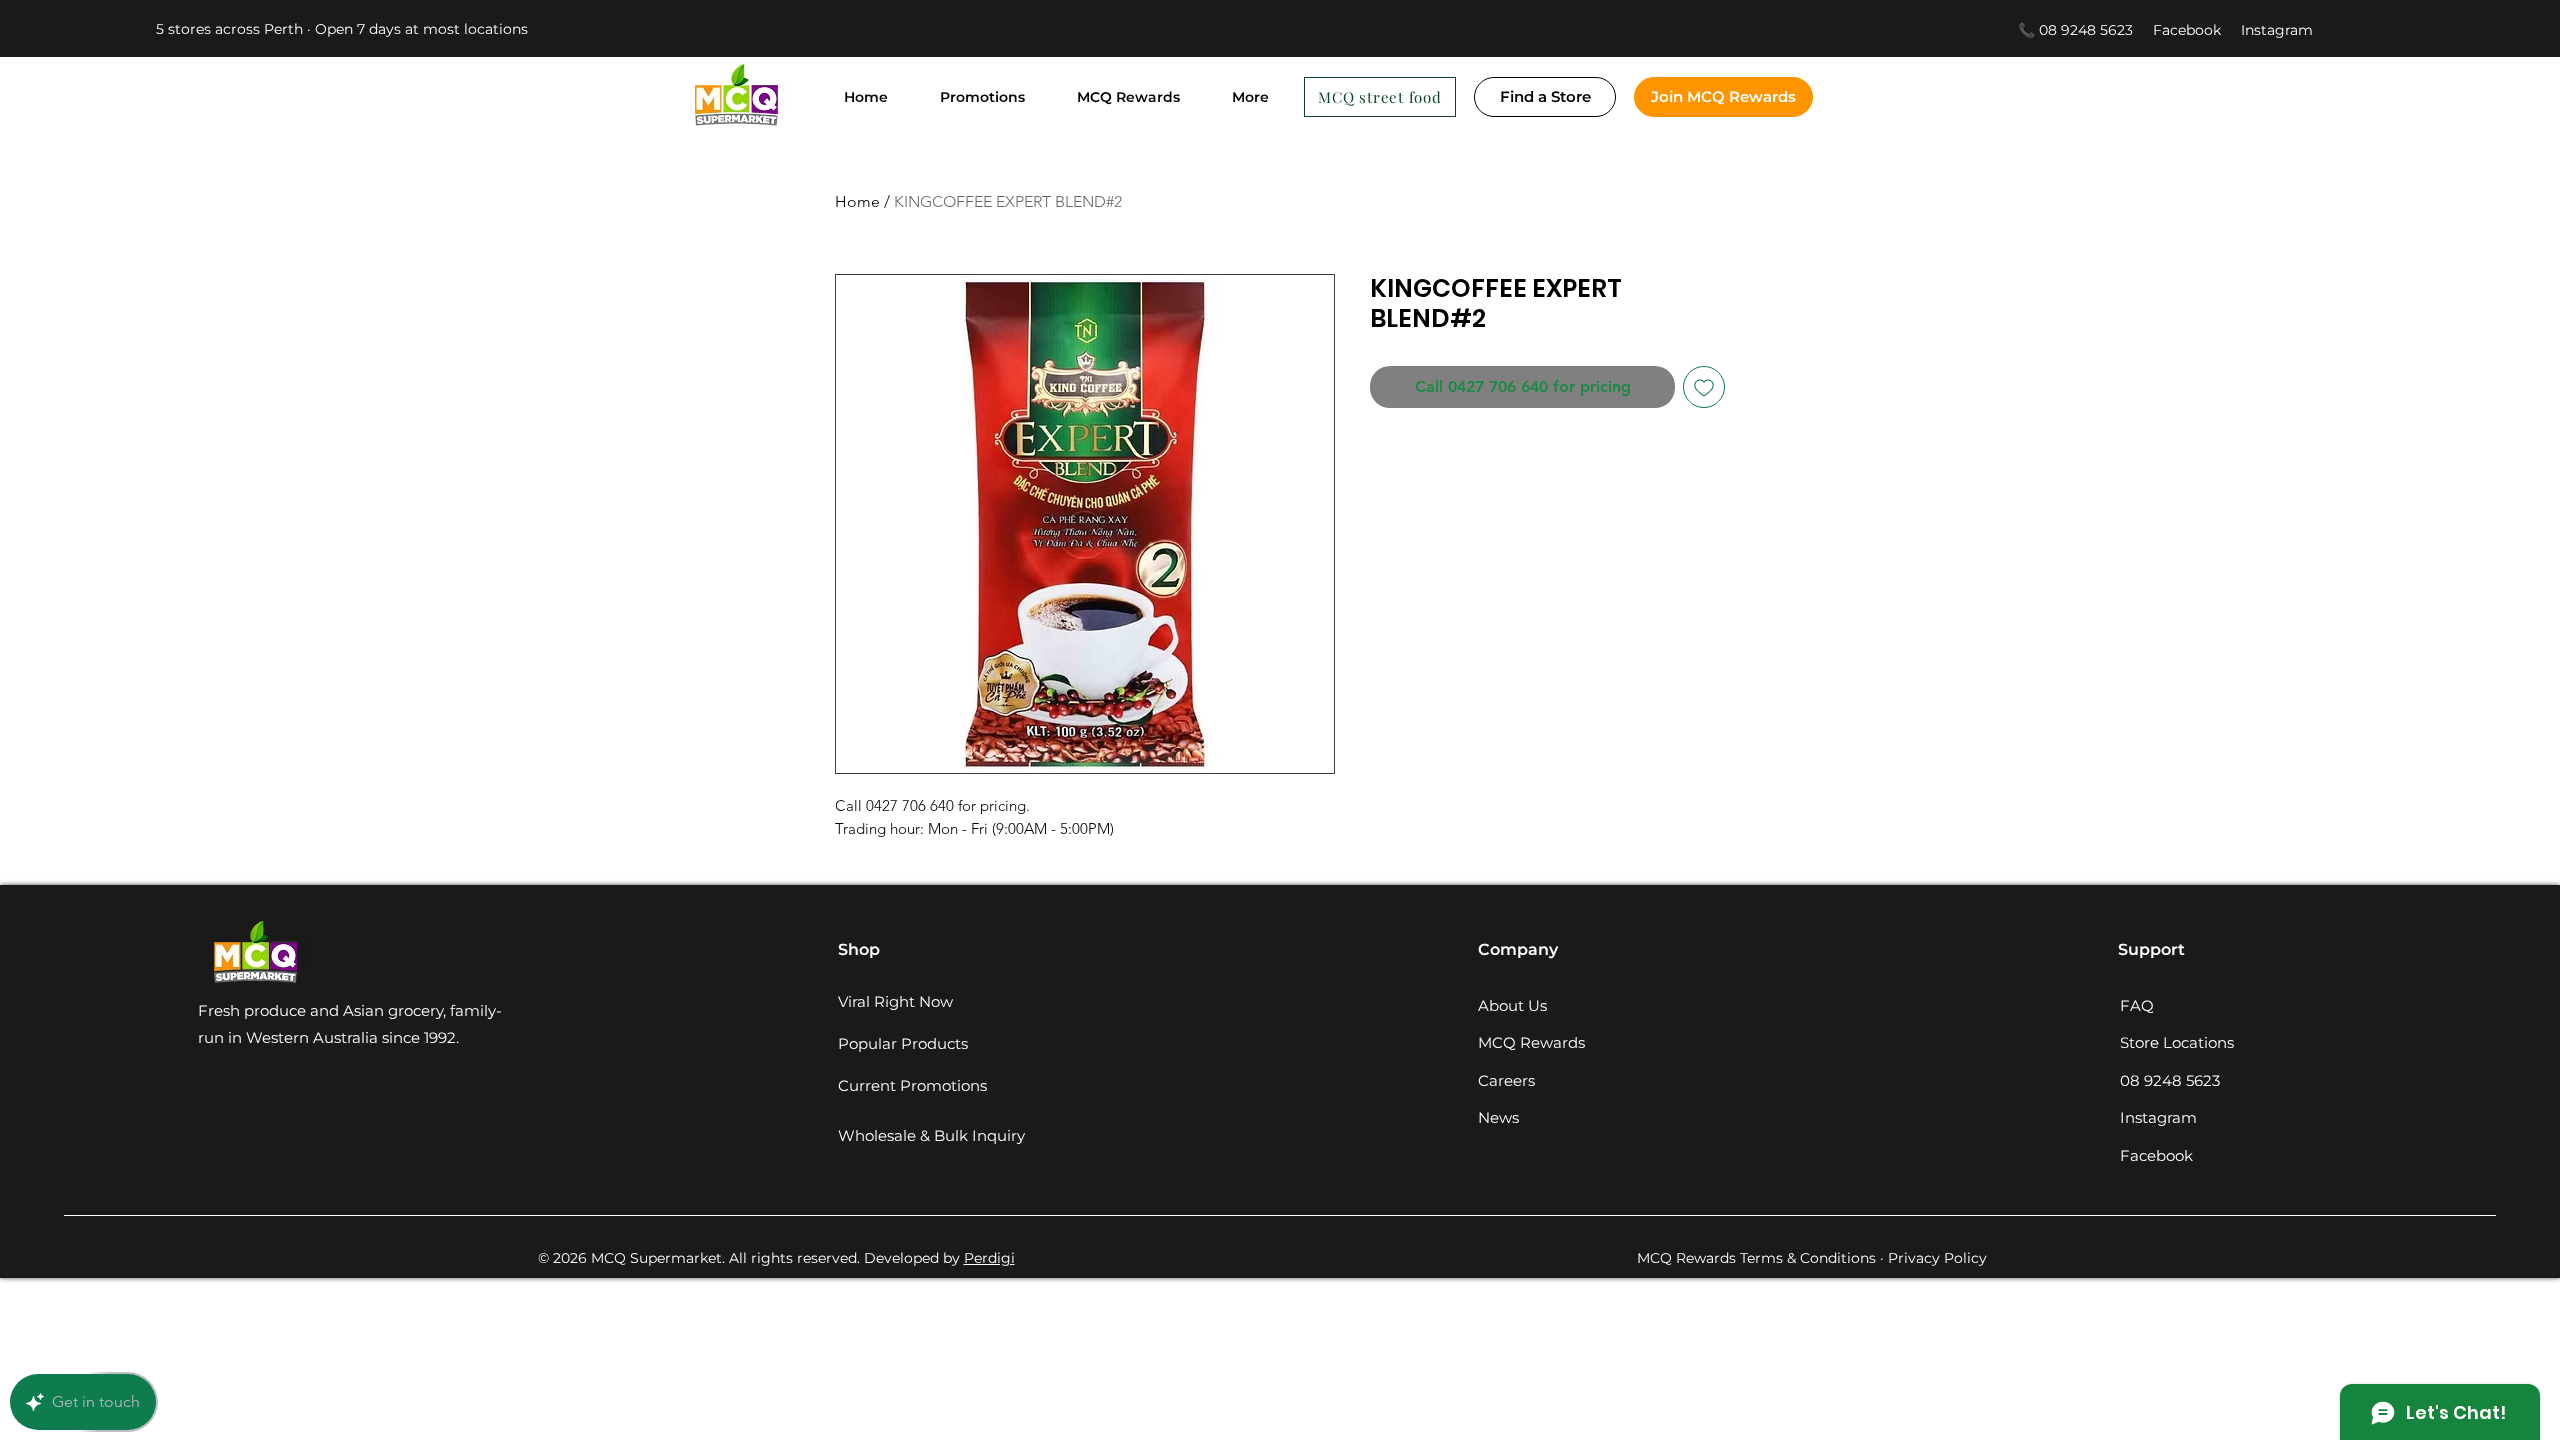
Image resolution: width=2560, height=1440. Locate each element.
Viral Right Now (895, 1001)
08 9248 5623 (2170, 1080)
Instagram (2277, 30)
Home (857, 201)
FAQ (2137, 1005)
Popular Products (903, 1043)
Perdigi (989, 1258)
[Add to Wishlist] (1704, 387)
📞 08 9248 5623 (2075, 30)
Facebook (2197, 30)
